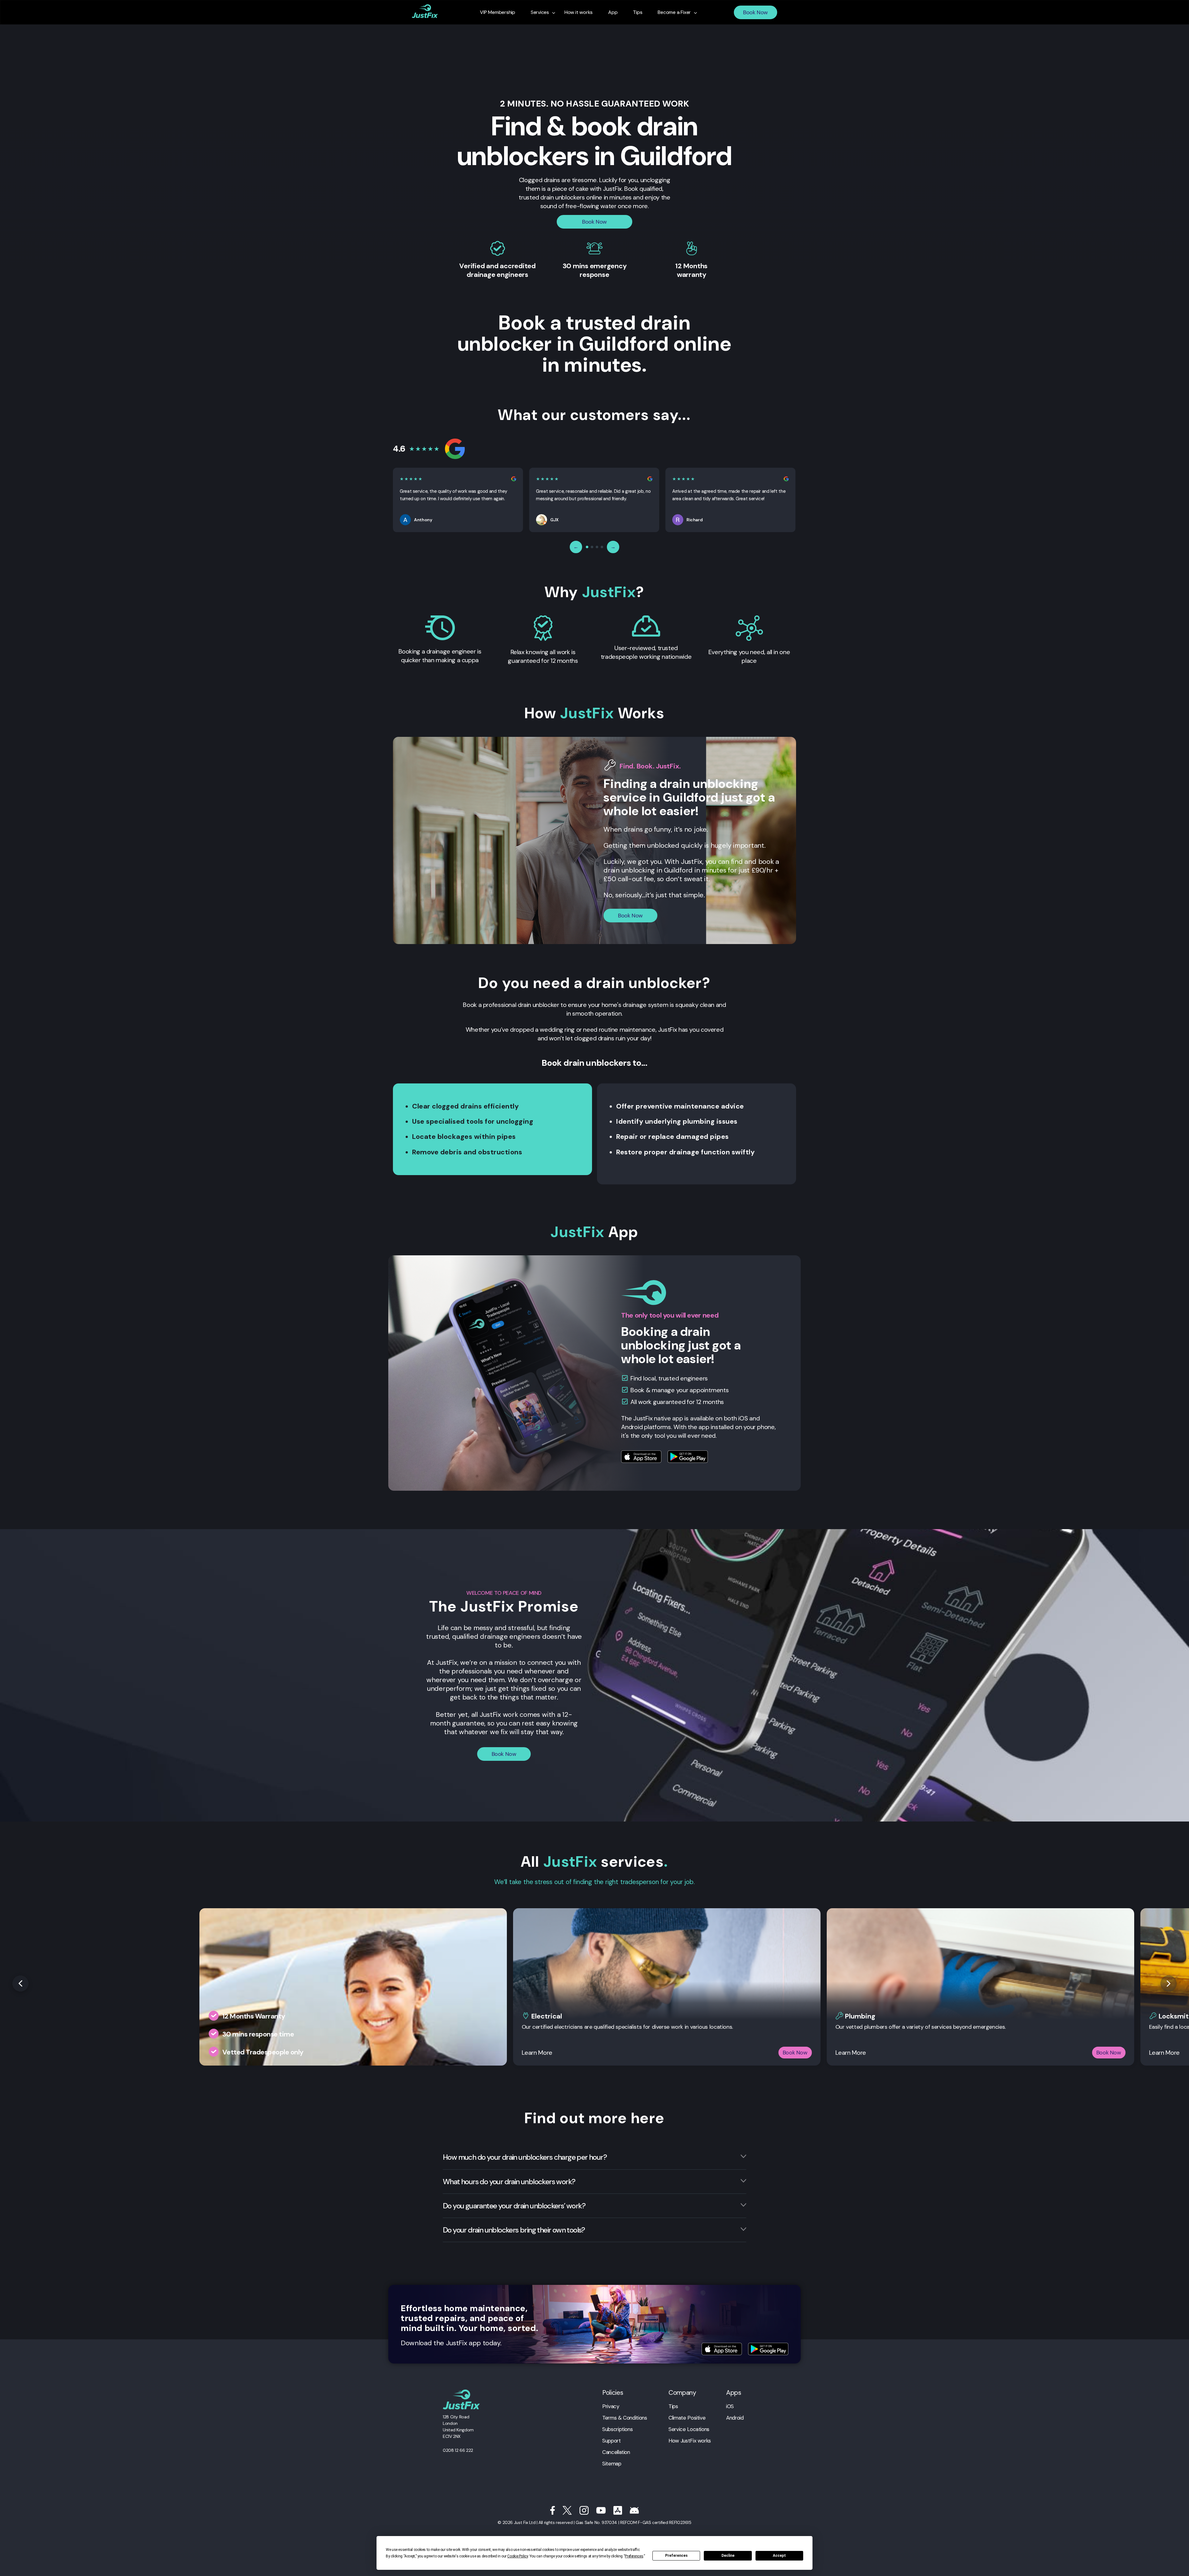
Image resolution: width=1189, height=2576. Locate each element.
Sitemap (612, 2464)
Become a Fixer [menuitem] (674, 12)
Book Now (756, 12)
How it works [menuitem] (579, 12)
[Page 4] (602, 547)
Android (735, 2418)
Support (611, 2441)
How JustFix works (690, 2441)
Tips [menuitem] (638, 12)
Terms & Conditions (625, 2418)
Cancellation (616, 2452)
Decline (728, 2556)
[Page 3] (597, 547)
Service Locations (689, 2429)
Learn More (537, 2053)
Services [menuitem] (540, 12)
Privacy (611, 2406)
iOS (730, 2406)
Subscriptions (617, 2429)
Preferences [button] (634, 2556)
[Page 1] (587, 547)
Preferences (676, 2556)
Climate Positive (687, 2418)
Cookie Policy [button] (517, 2556)
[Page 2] (592, 547)
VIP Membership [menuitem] (498, 12)
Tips (673, 2406)
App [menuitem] (613, 12)
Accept (779, 2556)
